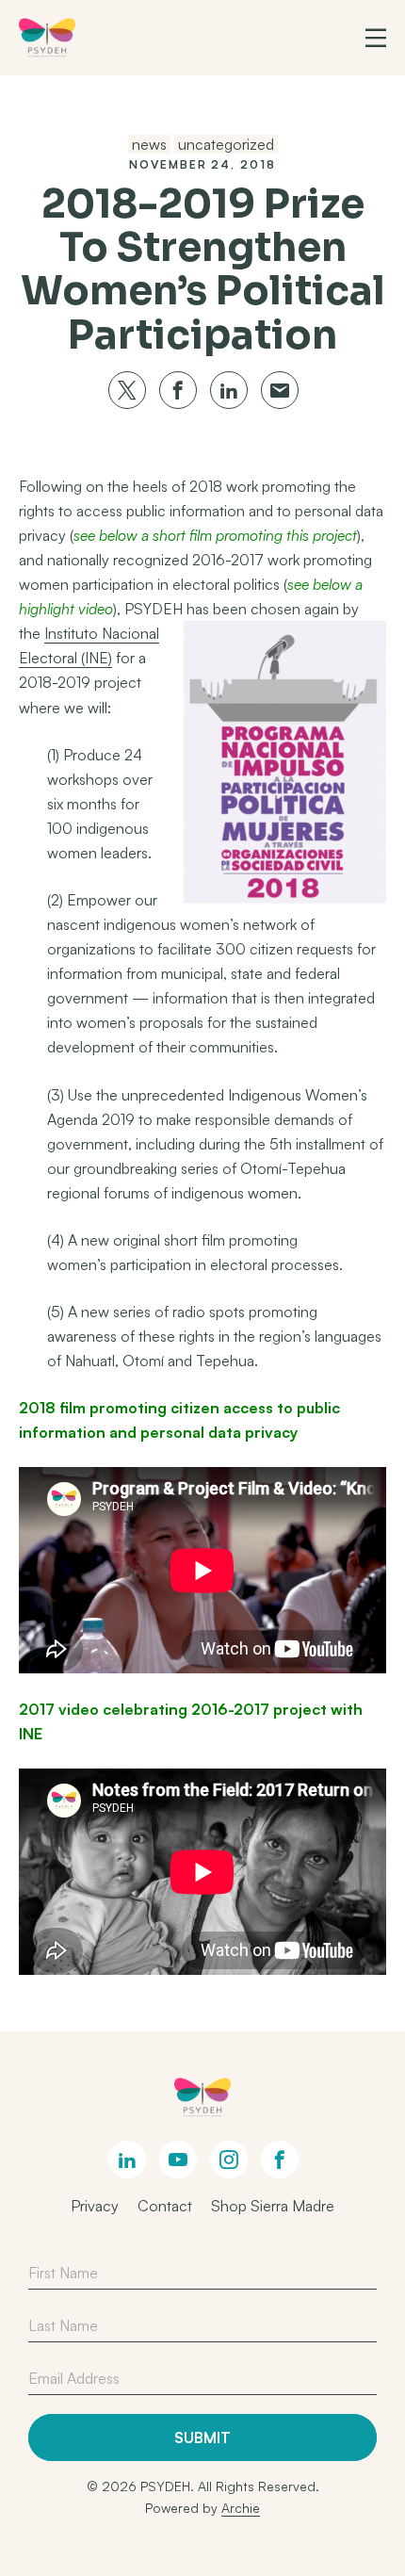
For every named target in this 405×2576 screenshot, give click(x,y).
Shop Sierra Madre (273, 2206)
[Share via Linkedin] (229, 390)
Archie (241, 2508)
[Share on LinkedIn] (127, 2160)
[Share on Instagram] (229, 2160)
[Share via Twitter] (127, 390)
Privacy (95, 2206)
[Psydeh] (47, 38)
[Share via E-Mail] (280, 390)
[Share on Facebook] (280, 2160)
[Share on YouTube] (178, 2160)
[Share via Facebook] (178, 390)
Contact (165, 2206)
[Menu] (376, 38)
